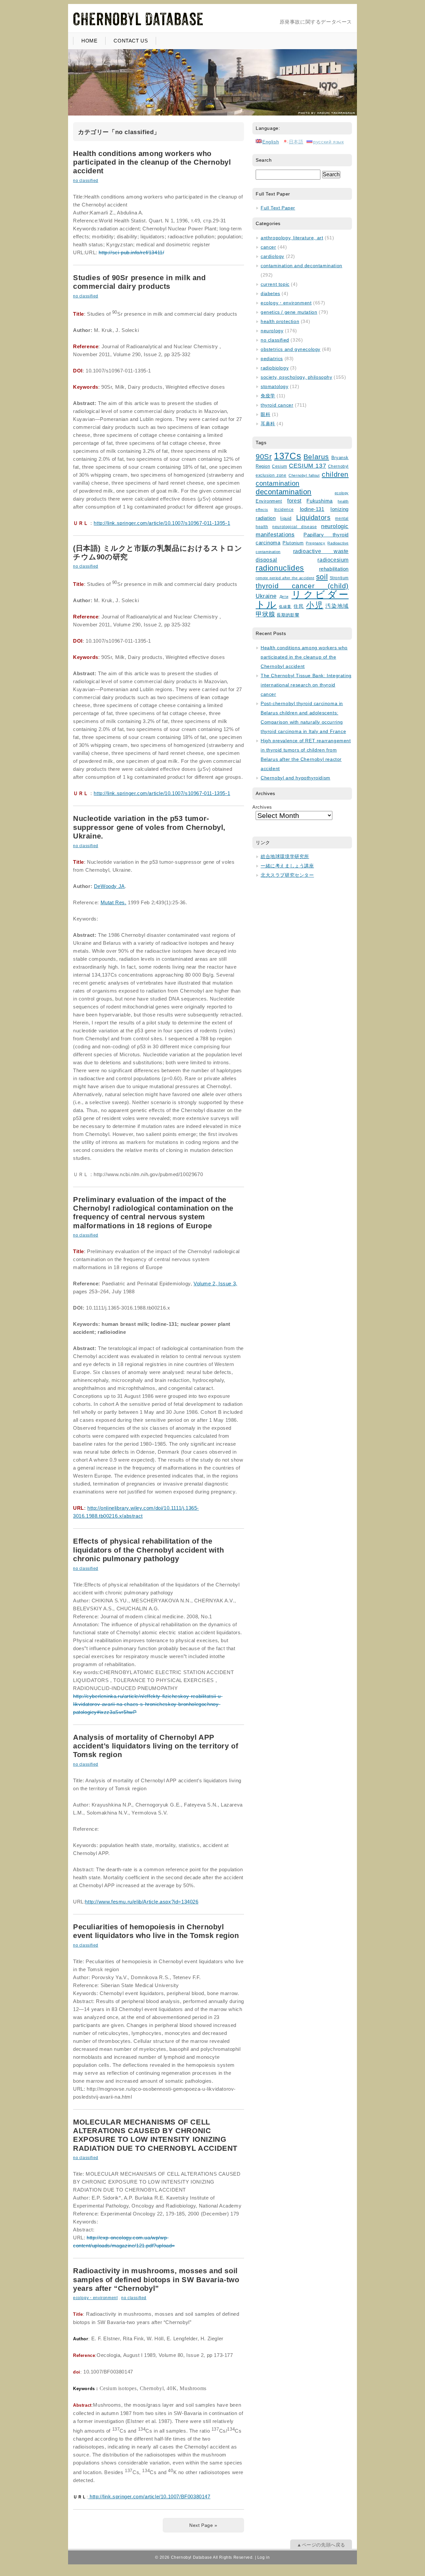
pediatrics (272, 359)
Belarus (316, 457)
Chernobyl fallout (304, 475)
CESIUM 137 (307, 466)
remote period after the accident (285, 578)
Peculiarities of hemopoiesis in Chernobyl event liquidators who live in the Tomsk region (156, 1931)
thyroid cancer (277, 405)
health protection (280, 321)
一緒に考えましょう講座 (287, 866)
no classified (86, 181)
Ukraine (266, 596)
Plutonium (293, 543)
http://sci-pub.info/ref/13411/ (131, 252)
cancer (268, 247)
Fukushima (319, 501)
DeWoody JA (109, 886)
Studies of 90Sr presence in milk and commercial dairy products (139, 282)
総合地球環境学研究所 (285, 856)
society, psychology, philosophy (297, 377)
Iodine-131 (312, 509)
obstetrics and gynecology (291, 349)
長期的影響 (288, 615)
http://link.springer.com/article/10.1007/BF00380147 (149, 2496)
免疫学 (268, 396)
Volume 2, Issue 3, (215, 1284)
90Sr (264, 457)
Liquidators (313, 518)
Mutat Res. (114, 902)
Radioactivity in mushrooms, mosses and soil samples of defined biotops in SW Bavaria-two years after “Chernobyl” (156, 2280)
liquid (286, 518)
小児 (315, 605)
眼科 (265, 414)
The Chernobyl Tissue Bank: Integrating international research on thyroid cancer (306, 685)
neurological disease (295, 527)
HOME (89, 41)
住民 (299, 606)
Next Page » (203, 2525)
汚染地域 (337, 606)
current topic (275, 284)
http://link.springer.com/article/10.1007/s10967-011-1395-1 (162, 523)
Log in (264, 2557)
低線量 (285, 606)
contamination (278, 483)
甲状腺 (265, 614)
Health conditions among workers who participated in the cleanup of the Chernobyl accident (152, 162)
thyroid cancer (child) (302, 586)
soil (322, 577)
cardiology (272, 256)
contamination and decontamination (301, 266)
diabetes (270, 293)
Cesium (280, 466)
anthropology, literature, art (292, 238)
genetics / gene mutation (289, 312)
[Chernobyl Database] (138, 25)
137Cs (288, 456)
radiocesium (333, 560)
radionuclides (280, 568)
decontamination (284, 492)
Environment (269, 501)
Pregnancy (315, 543)
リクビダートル (302, 599)
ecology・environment (95, 2298)
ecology (342, 493)
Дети (284, 597)
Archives (262, 807)
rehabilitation (334, 569)
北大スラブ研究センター (287, 875)
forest (294, 501)
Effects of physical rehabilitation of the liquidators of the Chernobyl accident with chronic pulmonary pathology (148, 1550)
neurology (272, 331)
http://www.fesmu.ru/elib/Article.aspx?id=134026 (142, 1902)
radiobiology (275, 368)
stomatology (275, 386)
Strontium (339, 578)
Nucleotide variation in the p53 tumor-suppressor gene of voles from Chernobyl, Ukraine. (149, 827)
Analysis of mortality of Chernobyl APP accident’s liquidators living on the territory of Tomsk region (156, 1746)
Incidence (284, 509)
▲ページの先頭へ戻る (321, 2545)
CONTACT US (131, 41)
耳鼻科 (268, 424)
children (335, 474)
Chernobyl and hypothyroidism (296, 778)
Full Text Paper (278, 208)
